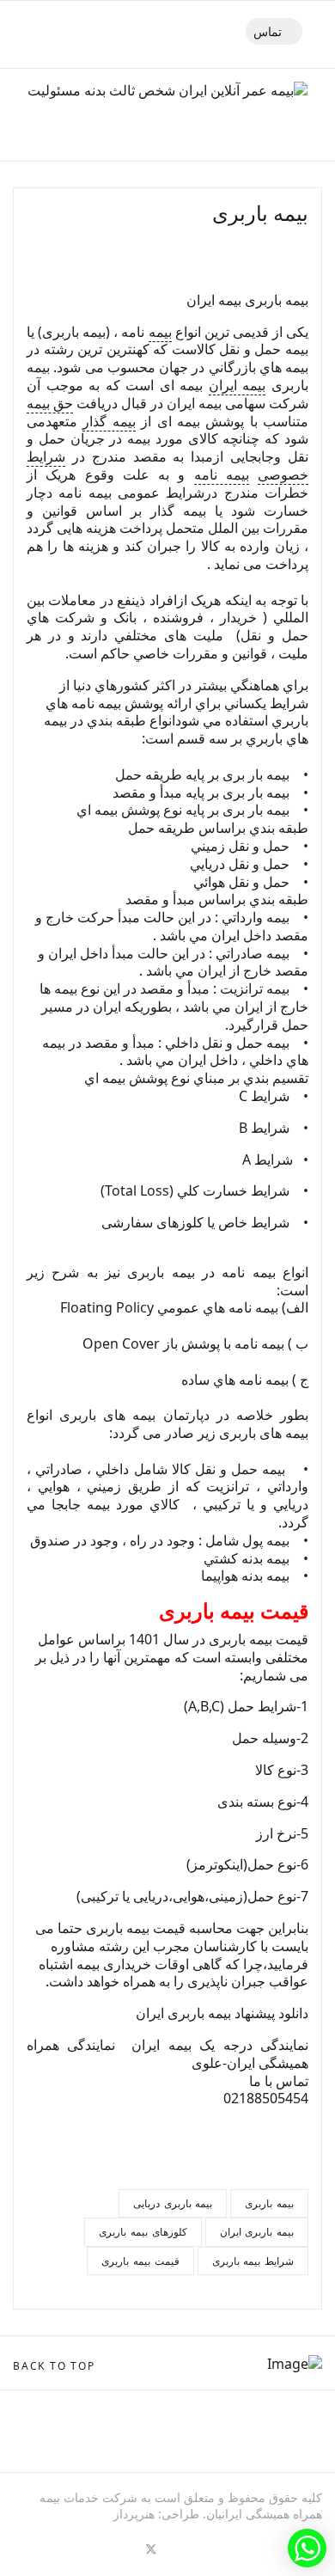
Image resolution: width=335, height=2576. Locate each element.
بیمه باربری (269, 2203)
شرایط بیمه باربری (253, 2261)
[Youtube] (89, 2548)
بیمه (160, 332)
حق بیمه (50, 403)
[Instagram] (58, 2548)
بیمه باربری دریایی (173, 2203)
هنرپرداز (134, 2514)
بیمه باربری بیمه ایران (247, 300)
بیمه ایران (238, 385)
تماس (269, 31)
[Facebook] (182, 2548)
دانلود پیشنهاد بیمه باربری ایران (222, 2013)
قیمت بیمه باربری (140, 2261)
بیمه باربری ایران (257, 2232)
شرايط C (264, 1096)
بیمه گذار (109, 421)
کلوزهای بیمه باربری (143, 2232)
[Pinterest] (120, 2548)
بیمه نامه (222, 474)
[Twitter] (151, 2548)
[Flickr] (27, 2548)
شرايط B (264, 1128)
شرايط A (269, 1160)
